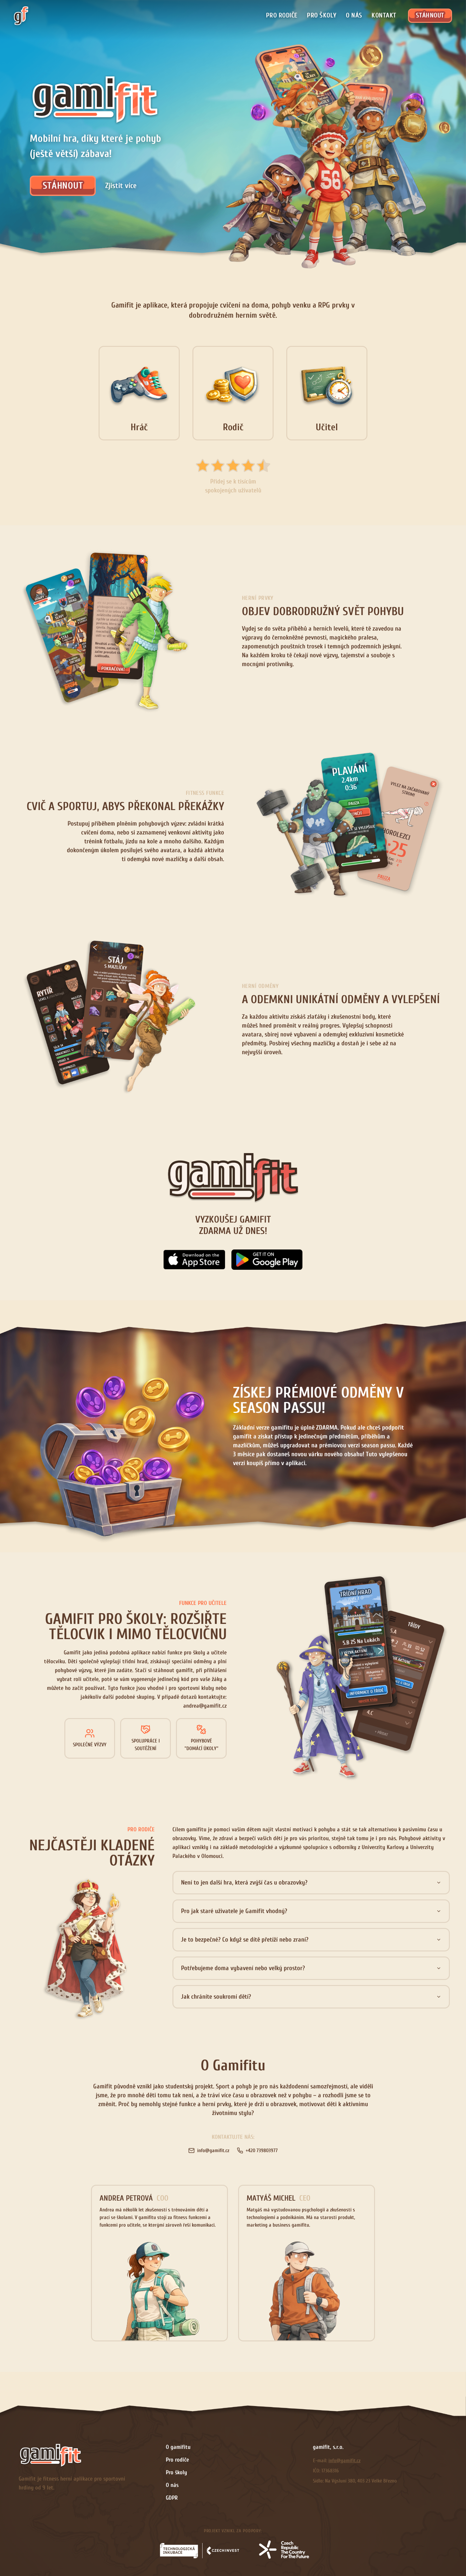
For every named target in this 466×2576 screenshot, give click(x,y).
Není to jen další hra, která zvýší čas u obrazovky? (244, 1882)
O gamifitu (178, 2447)
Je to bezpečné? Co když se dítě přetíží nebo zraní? (245, 1940)
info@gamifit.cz (344, 2461)
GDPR (172, 2498)
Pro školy (322, 15)
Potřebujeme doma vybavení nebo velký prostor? (243, 1968)
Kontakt (384, 15)
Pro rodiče (282, 15)
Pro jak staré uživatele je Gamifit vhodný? (234, 1911)
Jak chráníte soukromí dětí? (216, 1997)
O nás (354, 15)
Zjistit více (121, 186)
